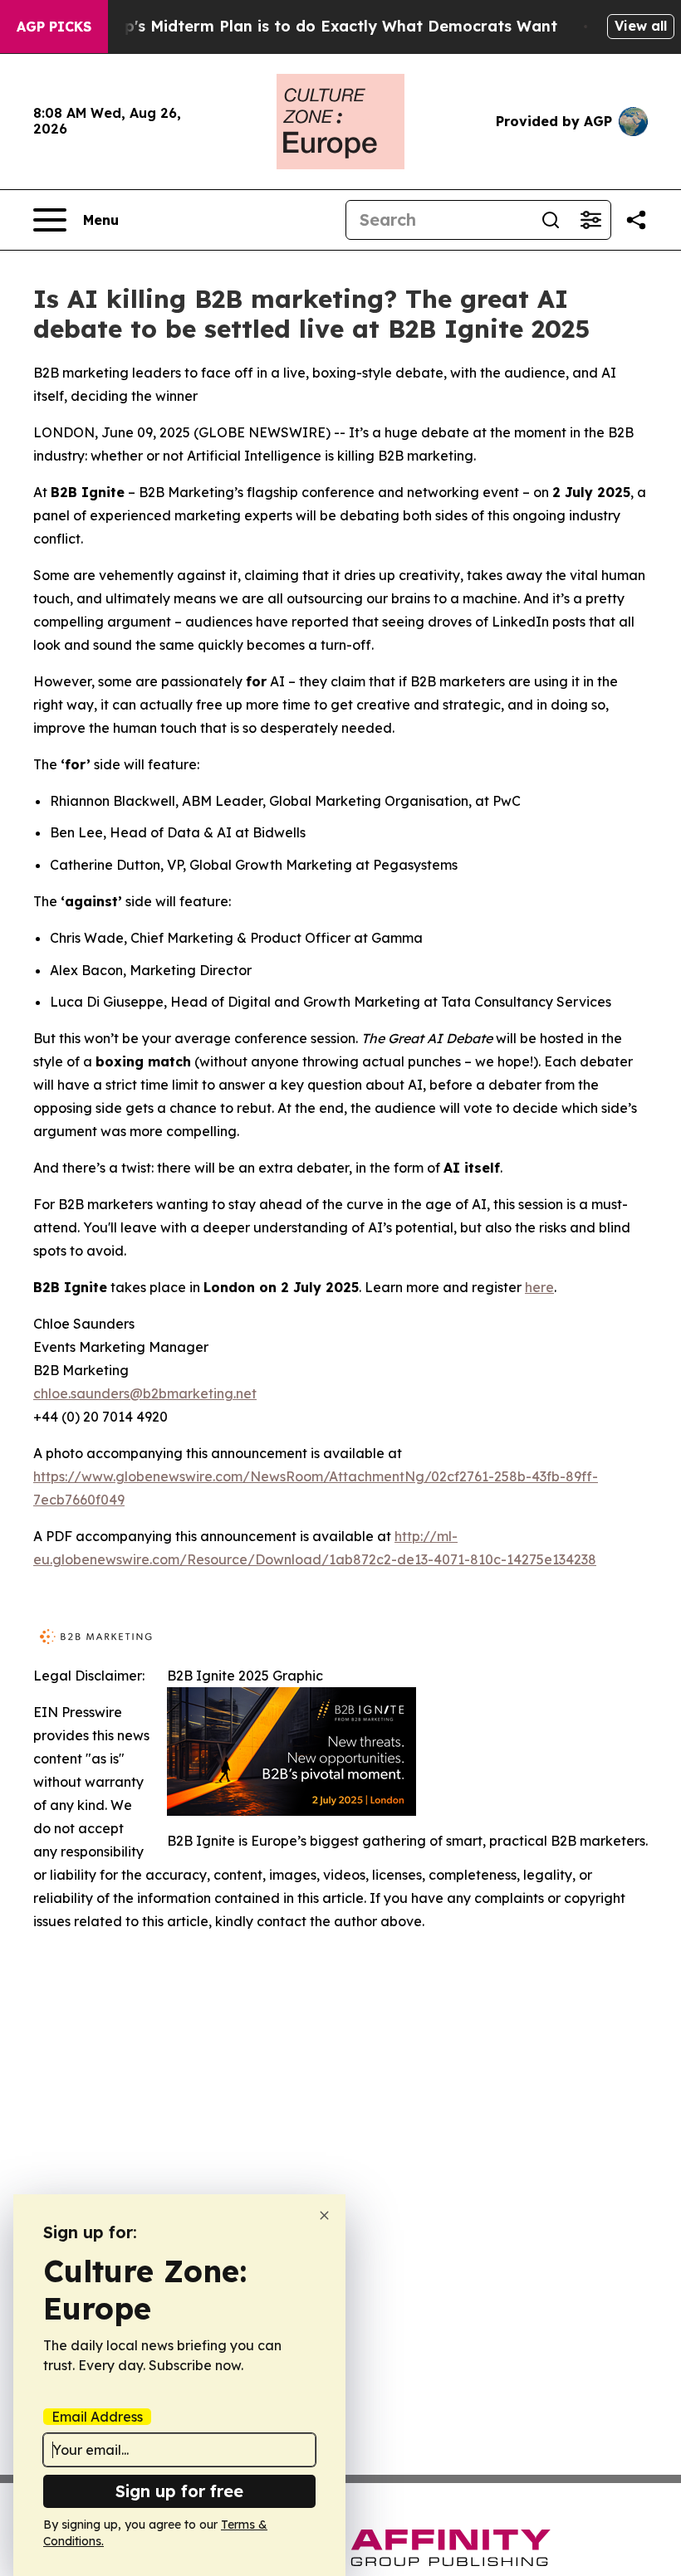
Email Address (97, 2417)
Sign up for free (179, 2491)
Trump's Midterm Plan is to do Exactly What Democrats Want (321, 26)
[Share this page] (636, 220)
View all (641, 26)
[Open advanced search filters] (590, 220)
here (539, 1287)
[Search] (551, 220)
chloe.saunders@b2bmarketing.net (145, 1393)
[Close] (324, 2215)
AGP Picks (54, 27)
